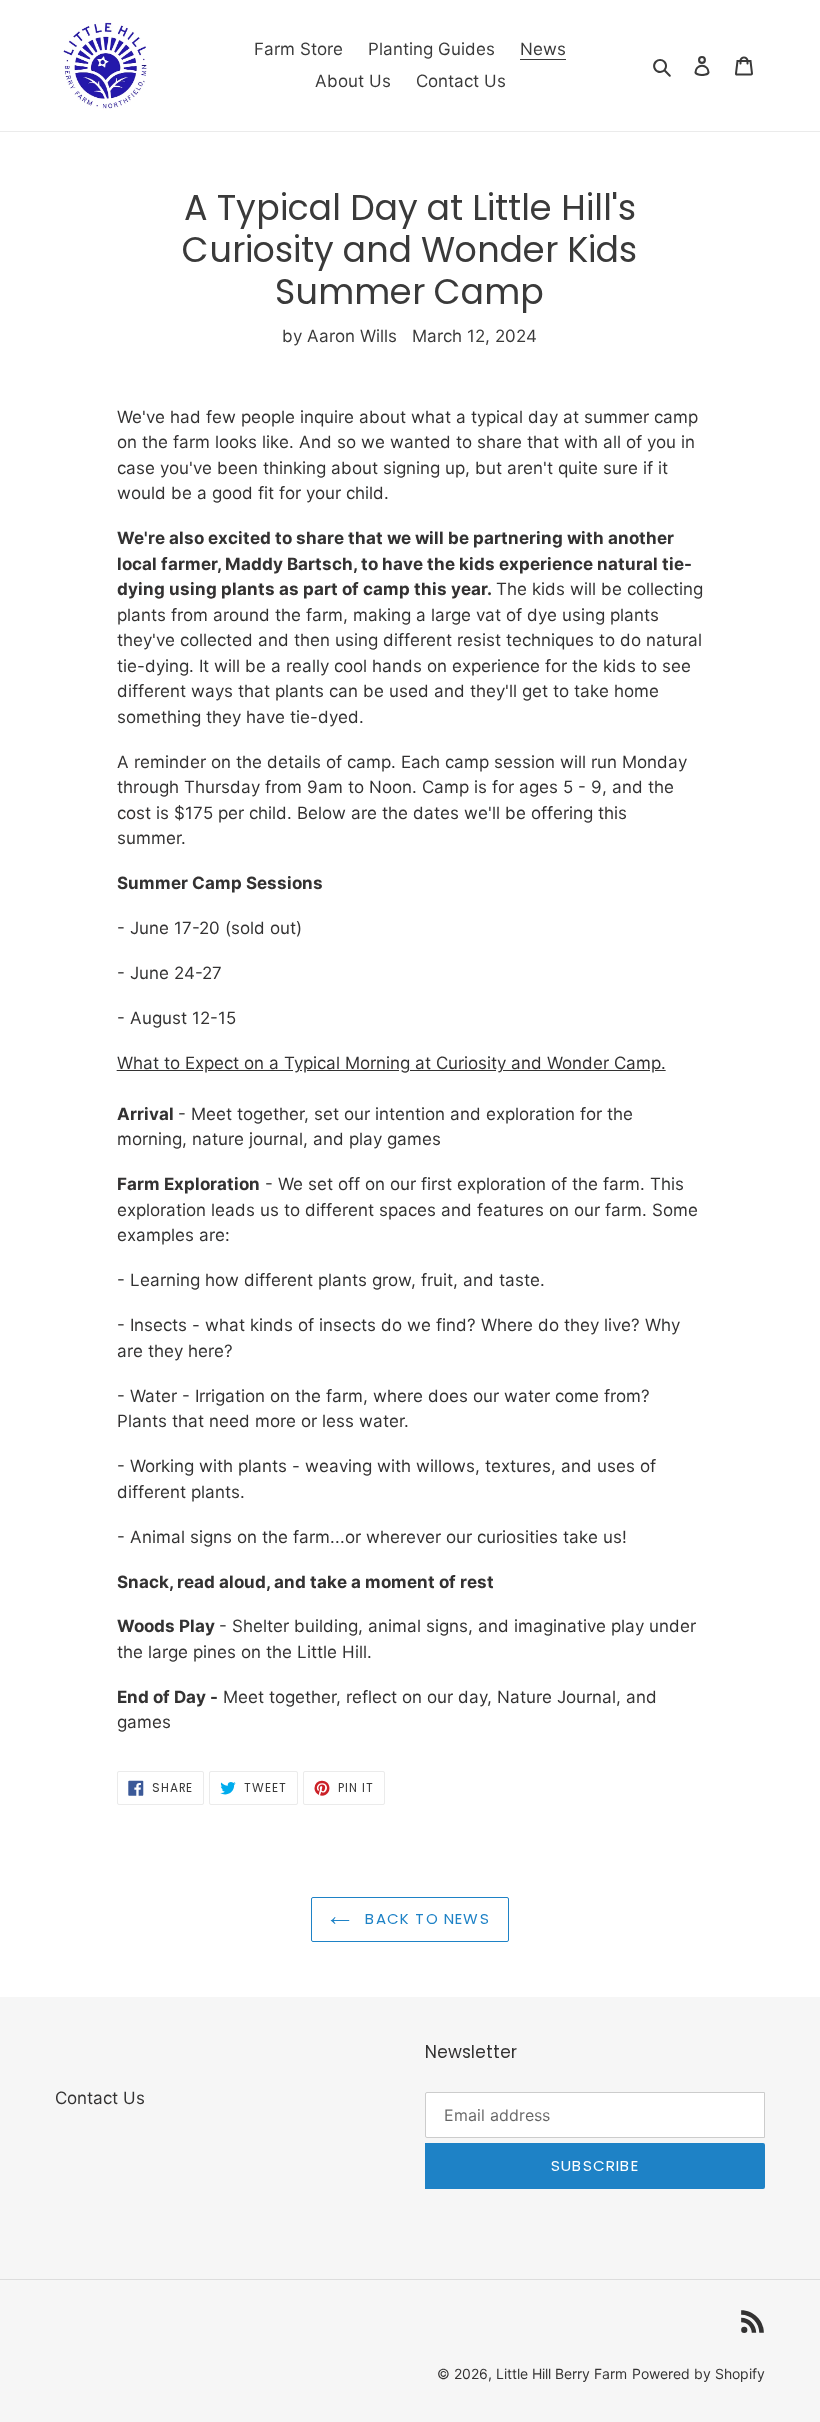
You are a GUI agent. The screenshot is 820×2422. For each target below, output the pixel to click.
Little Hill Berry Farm (561, 2373)
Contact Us (100, 2098)
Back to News (425, 1918)
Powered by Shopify (698, 2373)
